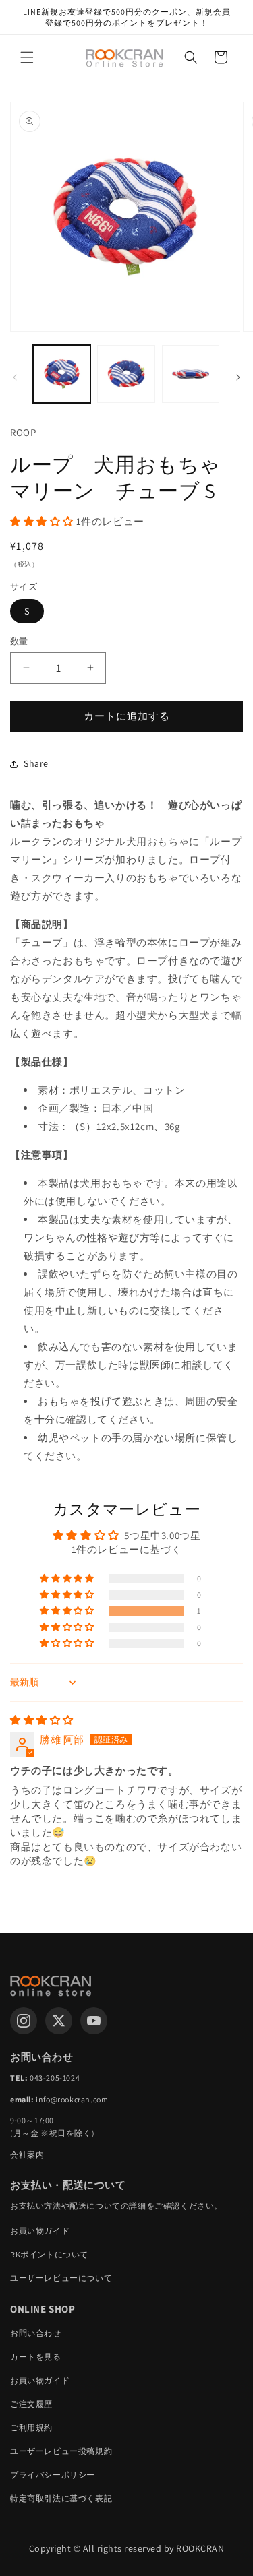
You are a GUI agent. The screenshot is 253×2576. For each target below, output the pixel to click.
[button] (27, 57)
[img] (42, 1720)
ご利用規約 (31, 2427)
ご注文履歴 (31, 2404)
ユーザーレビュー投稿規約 (61, 2451)
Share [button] (36, 763)
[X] (59, 2021)
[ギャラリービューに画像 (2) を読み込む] (126, 374)
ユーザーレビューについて (61, 2278)
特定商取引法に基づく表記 (61, 2498)
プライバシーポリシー (53, 2475)
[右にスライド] (238, 377)
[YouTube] (94, 2021)
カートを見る (36, 2357)
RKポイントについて (49, 2254)
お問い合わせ (36, 2333)
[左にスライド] (15, 377)
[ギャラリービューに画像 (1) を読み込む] (62, 374)
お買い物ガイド (40, 2231)
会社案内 (27, 2155)
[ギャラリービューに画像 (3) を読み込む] (191, 374)
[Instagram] (24, 2021)
